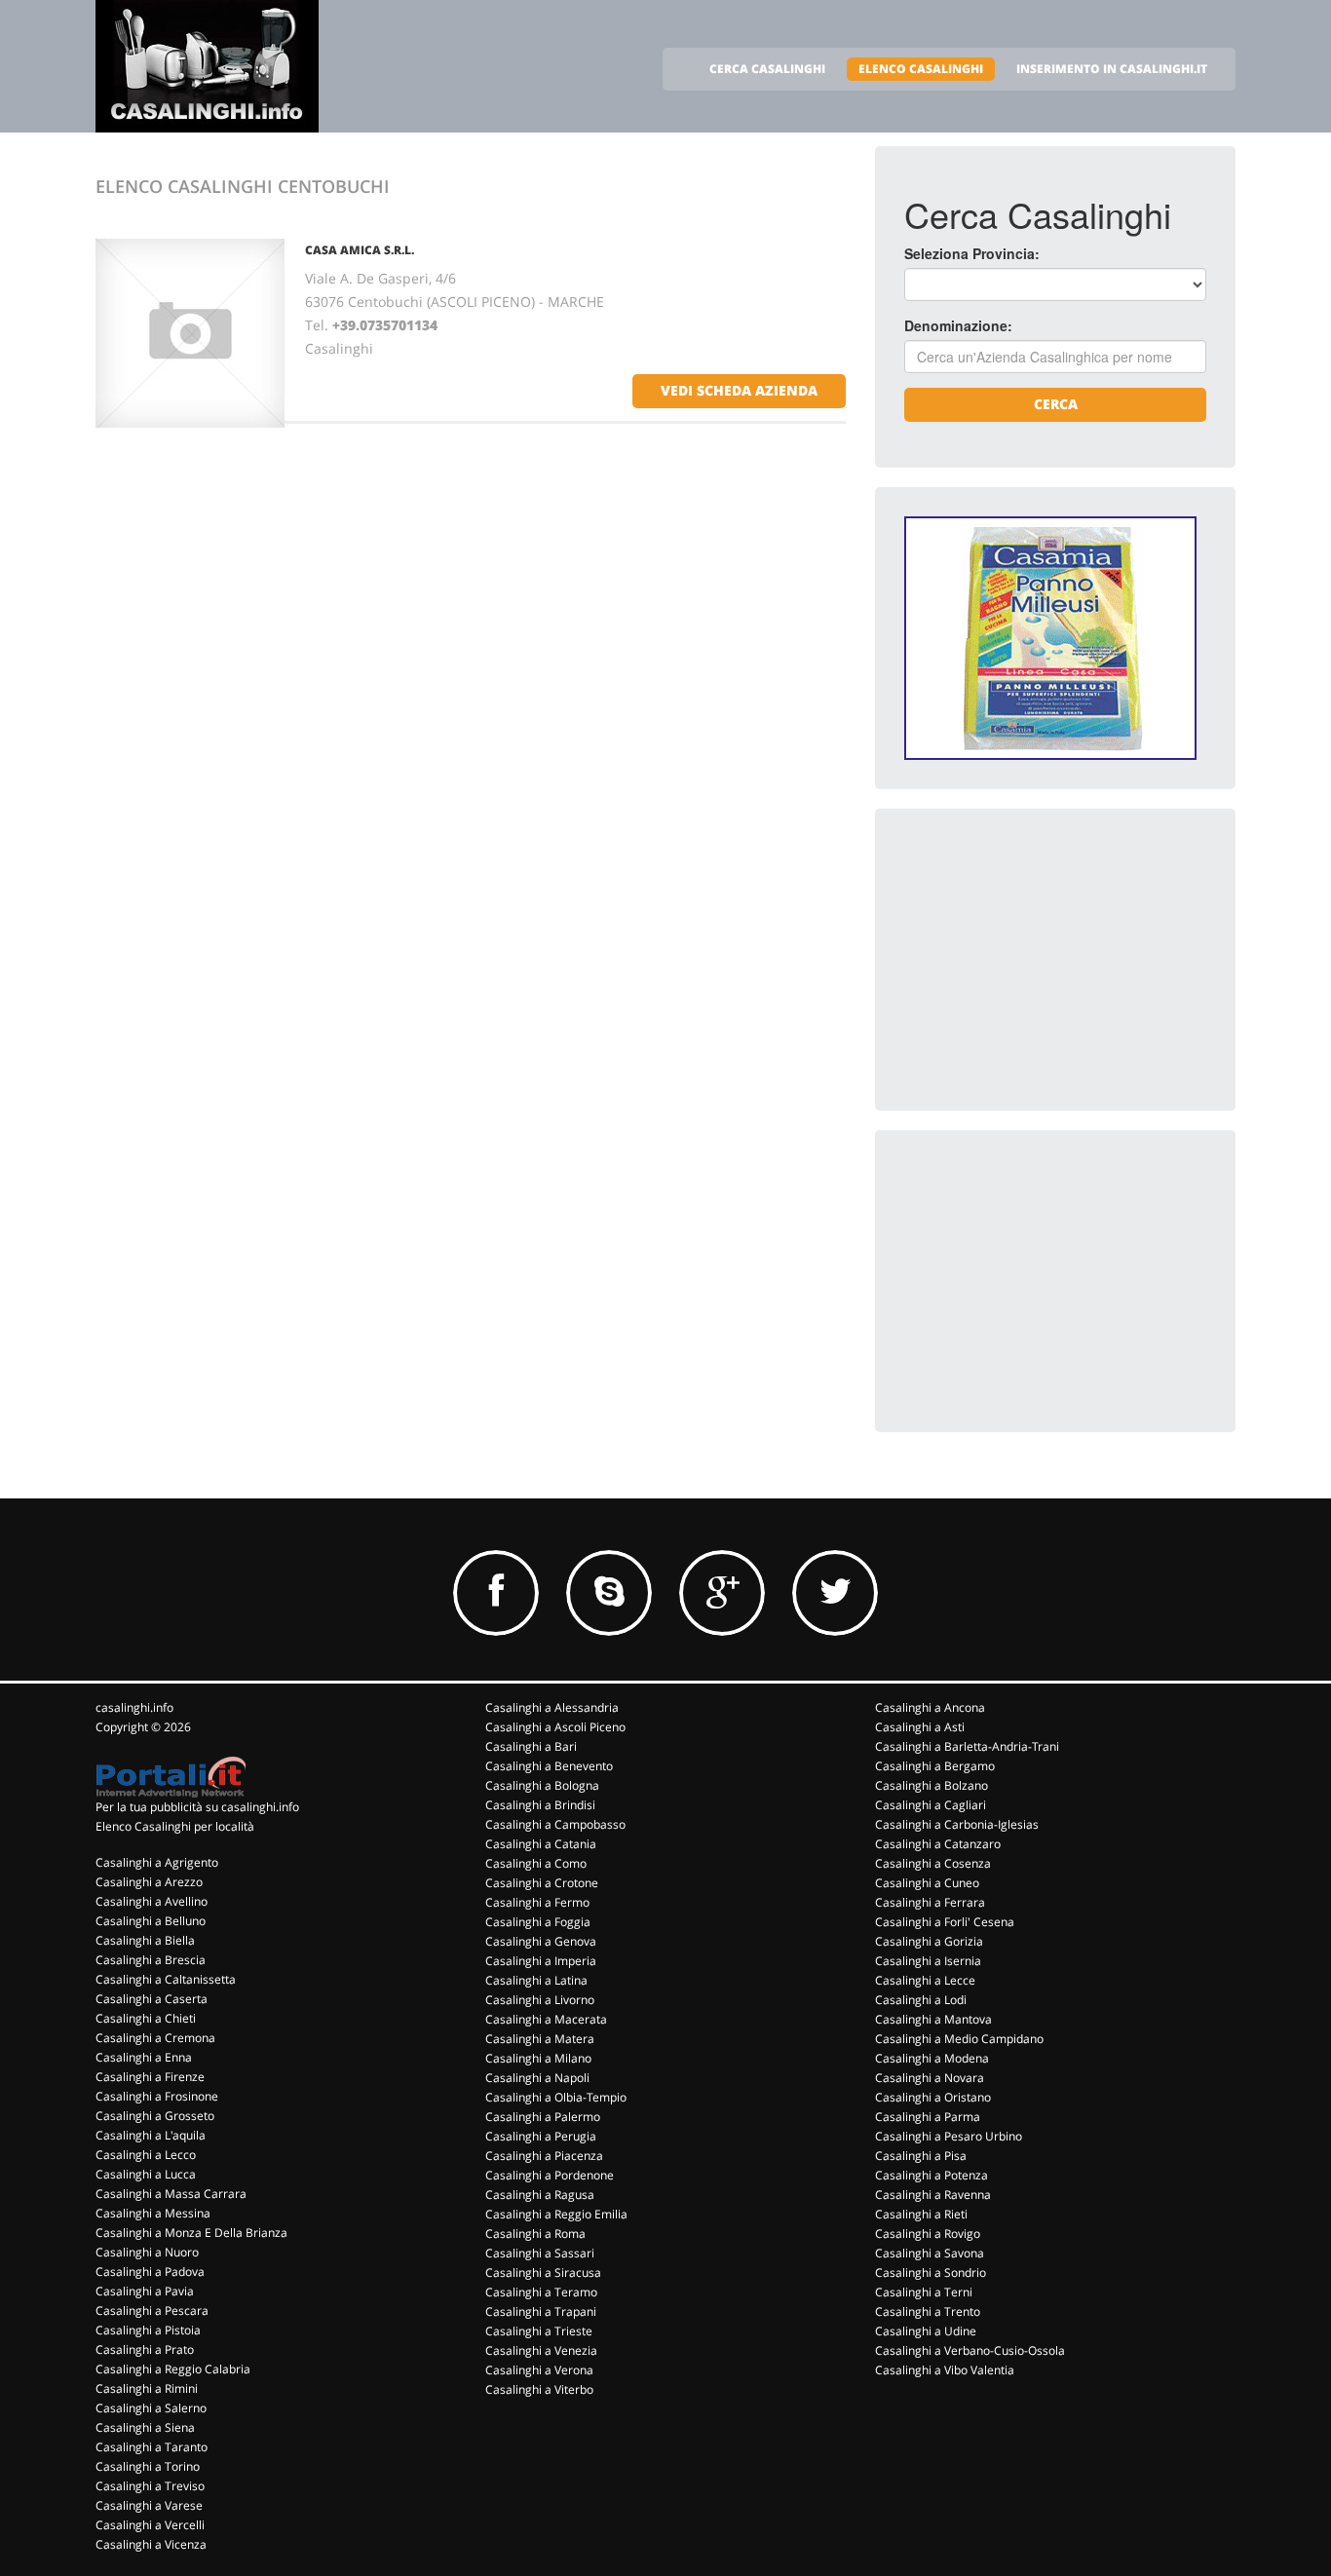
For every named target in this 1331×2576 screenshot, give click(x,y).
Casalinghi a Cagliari (931, 1805)
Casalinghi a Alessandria (552, 1707)
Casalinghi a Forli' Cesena (945, 1922)
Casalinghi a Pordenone (550, 2175)
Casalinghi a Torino (148, 2466)
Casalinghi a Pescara (152, 2311)
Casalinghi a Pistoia (148, 2330)
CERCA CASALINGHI (767, 69)
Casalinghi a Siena (145, 2427)
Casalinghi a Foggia (538, 1922)
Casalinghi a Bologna (542, 1785)
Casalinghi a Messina (153, 2213)
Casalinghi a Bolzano (932, 1785)
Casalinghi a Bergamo (935, 1766)
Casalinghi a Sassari (540, 2253)
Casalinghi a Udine (926, 2331)
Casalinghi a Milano (538, 2058)
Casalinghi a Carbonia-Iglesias (957, 1824)
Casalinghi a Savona (930, 2253)
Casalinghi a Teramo (541, 2292)
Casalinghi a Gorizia (929, 1941)
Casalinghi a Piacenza (544, 2156)
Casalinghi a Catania (541, 1844)
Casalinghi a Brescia (151, 1960)
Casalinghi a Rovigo (928, 2234)
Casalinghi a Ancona (930, 1707)
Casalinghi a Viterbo (539, 2389)
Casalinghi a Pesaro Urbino (949, 2136)
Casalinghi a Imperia (541, 1961)
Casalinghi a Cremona (155, 2038)
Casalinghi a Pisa (921, 2156)
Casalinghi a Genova (541, 1941)
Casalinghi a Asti (920, 1727)
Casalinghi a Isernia (928, 1961)
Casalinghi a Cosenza (933, 1863)
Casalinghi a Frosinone (157, 2096)
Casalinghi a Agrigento (157, 1862)
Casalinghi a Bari (531, 1746)
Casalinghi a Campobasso (555, 1824)
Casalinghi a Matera (540, 2039)
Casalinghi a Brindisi (540, 1805)
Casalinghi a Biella (145, 1940)
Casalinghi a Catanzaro (938, 1844)
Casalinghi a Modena (932, 2058)
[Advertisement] (1050, 960)
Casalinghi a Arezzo (149, 1882)
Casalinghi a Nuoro (147, 2252)
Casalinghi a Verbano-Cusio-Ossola (970, 2350)
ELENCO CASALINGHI (921, 69)
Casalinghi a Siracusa (543, 2273)
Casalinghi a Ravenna (933, 2195)
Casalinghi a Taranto (152, 2447)
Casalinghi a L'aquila (151, 2135)
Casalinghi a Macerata (546, 2019)
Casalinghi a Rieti (921, 2214)
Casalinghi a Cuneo (927, 1883)
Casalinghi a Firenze (150, 2077)
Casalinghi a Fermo (537, 1902)
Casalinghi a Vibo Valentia (945, 2370)
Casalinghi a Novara (930, 2078)
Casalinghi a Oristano (933, 2097)
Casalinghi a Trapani (541, 2311)
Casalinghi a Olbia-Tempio (556, 2097)
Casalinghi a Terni (924, 2292)
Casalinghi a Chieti (146, 2018)
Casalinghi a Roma (535, 2234)
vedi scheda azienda (739, 390)
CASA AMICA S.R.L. (360, 250)
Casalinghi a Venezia (541, 2350)
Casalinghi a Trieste (539, 2331)
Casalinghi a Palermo (543, 2117)
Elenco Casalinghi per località (175, 1826)
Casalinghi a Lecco (146, 2155)
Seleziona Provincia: (972, 253)
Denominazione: (958, 325)
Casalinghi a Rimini (147, 2388)
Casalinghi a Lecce (925, 1980)
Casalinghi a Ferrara (930, 1902)
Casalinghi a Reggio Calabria (173, 2369)
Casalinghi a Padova (150, 2272)
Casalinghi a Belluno (151, 1921)
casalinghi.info (134, 1707)
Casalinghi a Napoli (537, 2078)
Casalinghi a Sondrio (931, 2273)
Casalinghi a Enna (144, 2057)
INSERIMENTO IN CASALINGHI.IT (1112, 69)
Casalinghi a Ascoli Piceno (555, 1727)
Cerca (1056, 404)
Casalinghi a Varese (149, 2505)
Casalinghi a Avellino (152, 1901)
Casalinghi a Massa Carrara (171, 2194)
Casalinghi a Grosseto (155, 2116)
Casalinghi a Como (536, 1863)
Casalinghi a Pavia (145, 2291)
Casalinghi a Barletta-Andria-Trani (967, 1746)
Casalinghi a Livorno (540, 2000)
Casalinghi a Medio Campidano (959, 2039)
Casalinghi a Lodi (921, 2000)
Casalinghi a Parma (928, 2117)
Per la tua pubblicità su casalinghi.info (197, 1807)
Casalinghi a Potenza (932, 2175)
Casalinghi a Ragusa (540, 2195)
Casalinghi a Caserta (152, 1999)
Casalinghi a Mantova (933, 2019)
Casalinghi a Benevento (549, 1766)
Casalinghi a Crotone (542, 1883)
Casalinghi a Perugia (541, 2136)
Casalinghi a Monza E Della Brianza (191, 2233)
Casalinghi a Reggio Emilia (556, 2214)
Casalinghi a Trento (928, 2311)
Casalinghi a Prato (145, 2349)
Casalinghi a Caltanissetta (166, 1979)
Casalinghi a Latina (536, 1980)
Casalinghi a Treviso (150, 2486)
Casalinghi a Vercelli (150, 2525)
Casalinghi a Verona (539, 2370)
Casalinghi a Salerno (151, 2408)
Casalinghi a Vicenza (151, 2544)
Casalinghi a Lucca (146, 2174)
